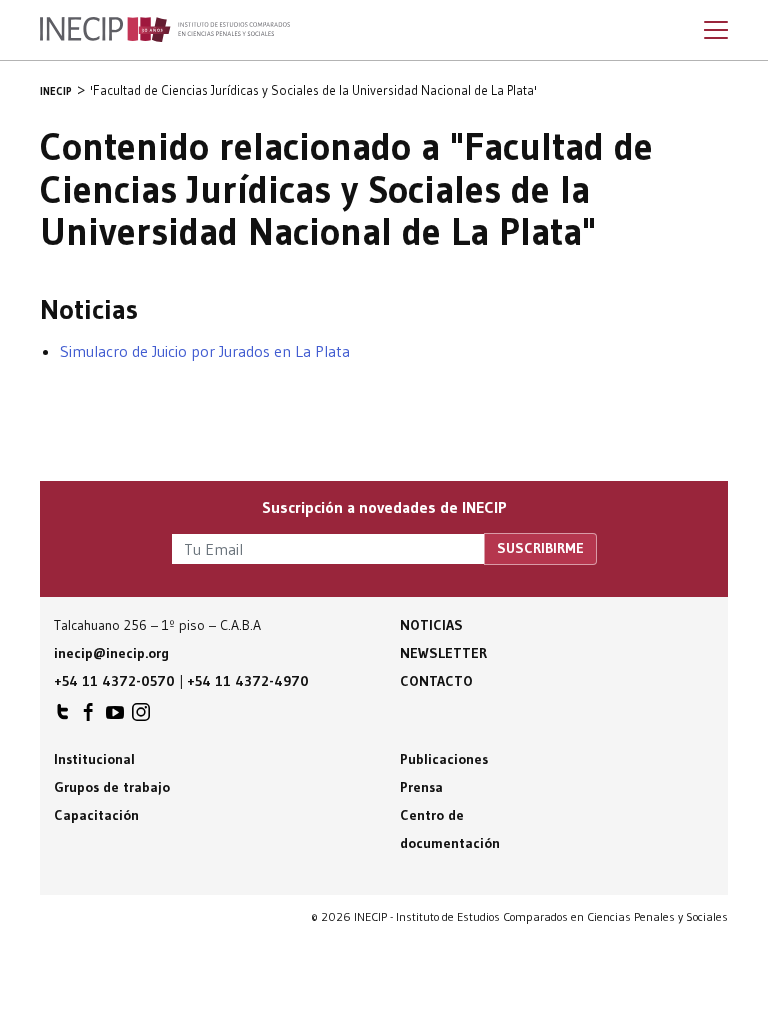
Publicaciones (444, 759)
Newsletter (443, 653)
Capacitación (96, 815)
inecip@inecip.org (111, 653)
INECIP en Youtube (115, 717)
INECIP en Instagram (141, 717)
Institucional (94, 759)
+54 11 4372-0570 (114, 681)
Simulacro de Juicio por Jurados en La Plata (205, 351)
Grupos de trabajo (112, 787)
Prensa (421, 787)
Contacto (436, 681)
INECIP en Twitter (63, 717)
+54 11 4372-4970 (248, 681)
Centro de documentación (450, 829)
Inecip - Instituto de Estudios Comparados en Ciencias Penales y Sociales (165, 30)
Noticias (431, 625)
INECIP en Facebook (89, 717)
